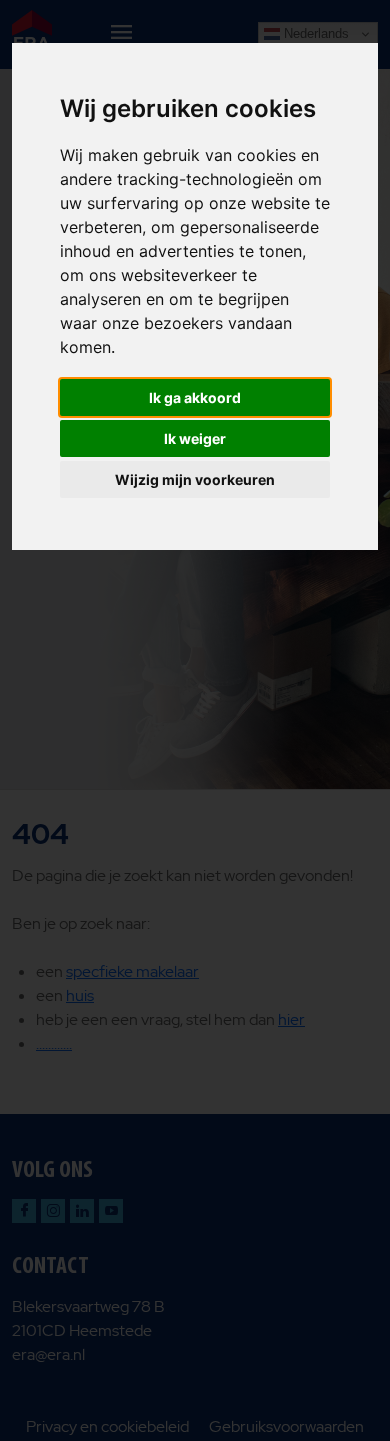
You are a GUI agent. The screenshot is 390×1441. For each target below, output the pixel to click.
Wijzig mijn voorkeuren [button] (195, 479)
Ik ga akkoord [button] (195, 397)
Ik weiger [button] (195, 438)
